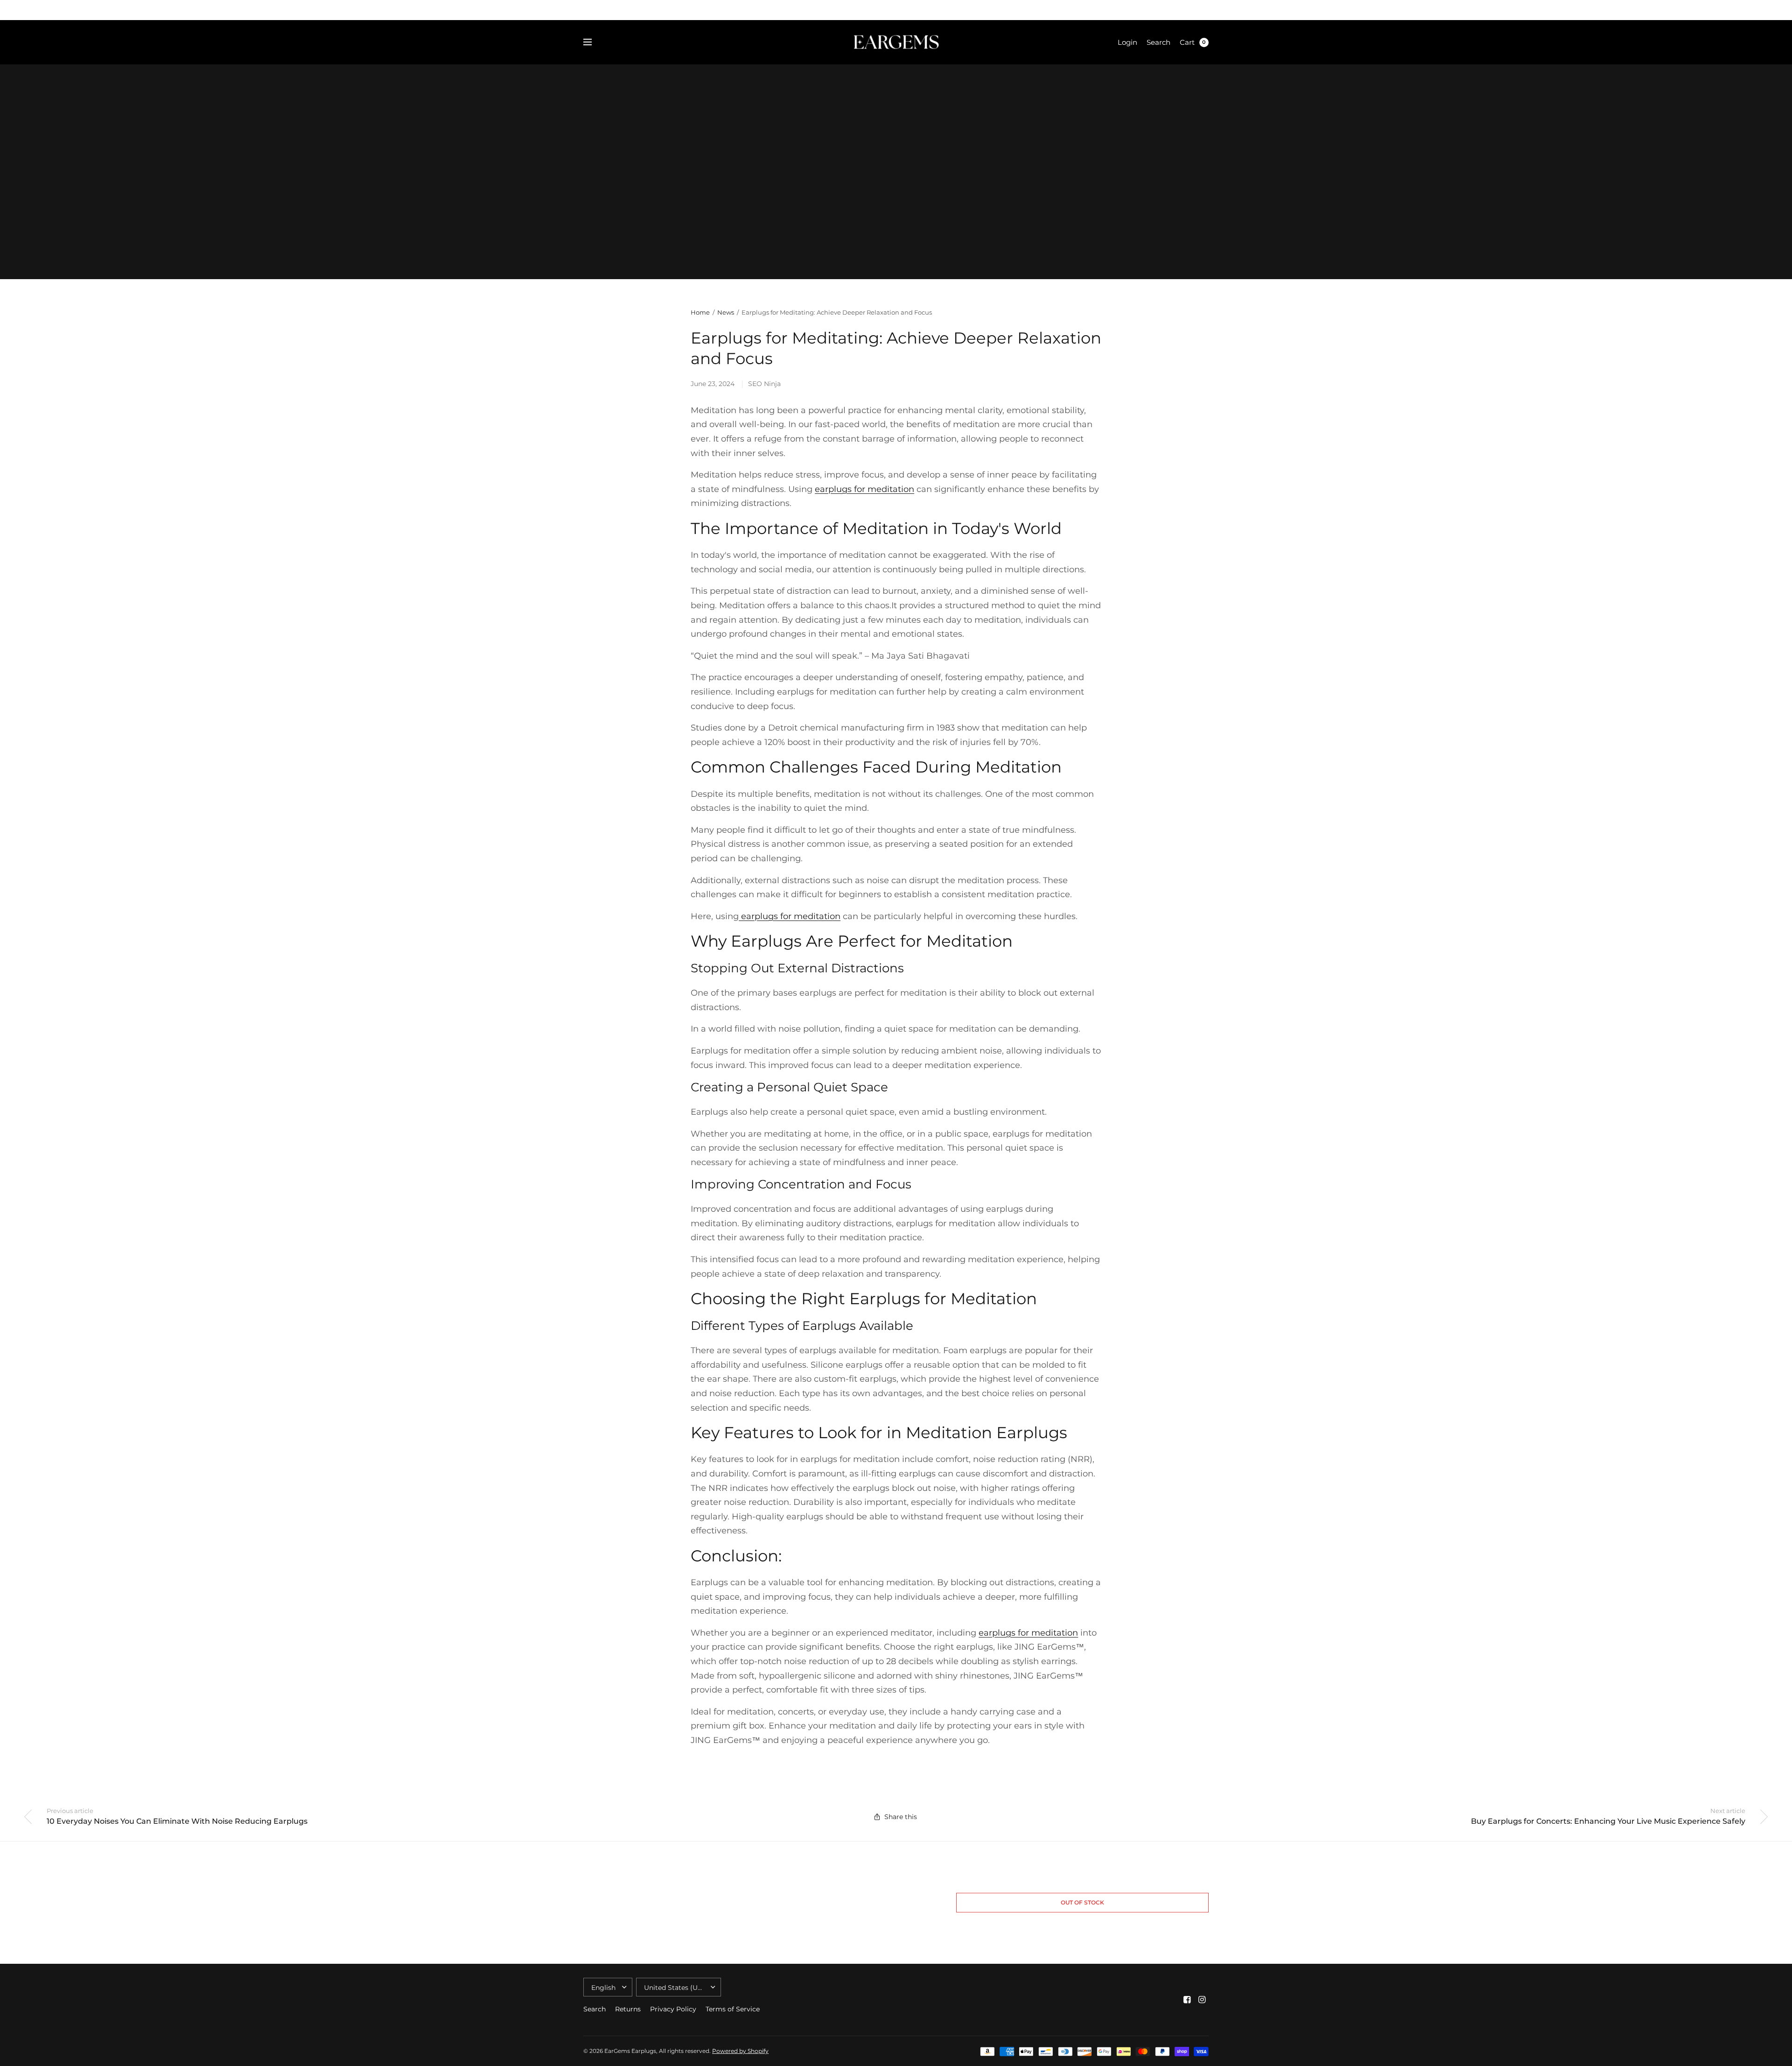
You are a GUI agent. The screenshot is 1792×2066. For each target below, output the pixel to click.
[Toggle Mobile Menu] (594, 42)
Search (1158, 42)
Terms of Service (733, 2009)
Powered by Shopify (740, 2051)
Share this (901, 1817)
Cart (1187, 42)
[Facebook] (1187, 2000)
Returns (628, 2009)
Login (1127, 42)
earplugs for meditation (791, 916)
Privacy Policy (673, 2009)
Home (700, 312)
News (726, 312)
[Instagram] (1202, 2000)
